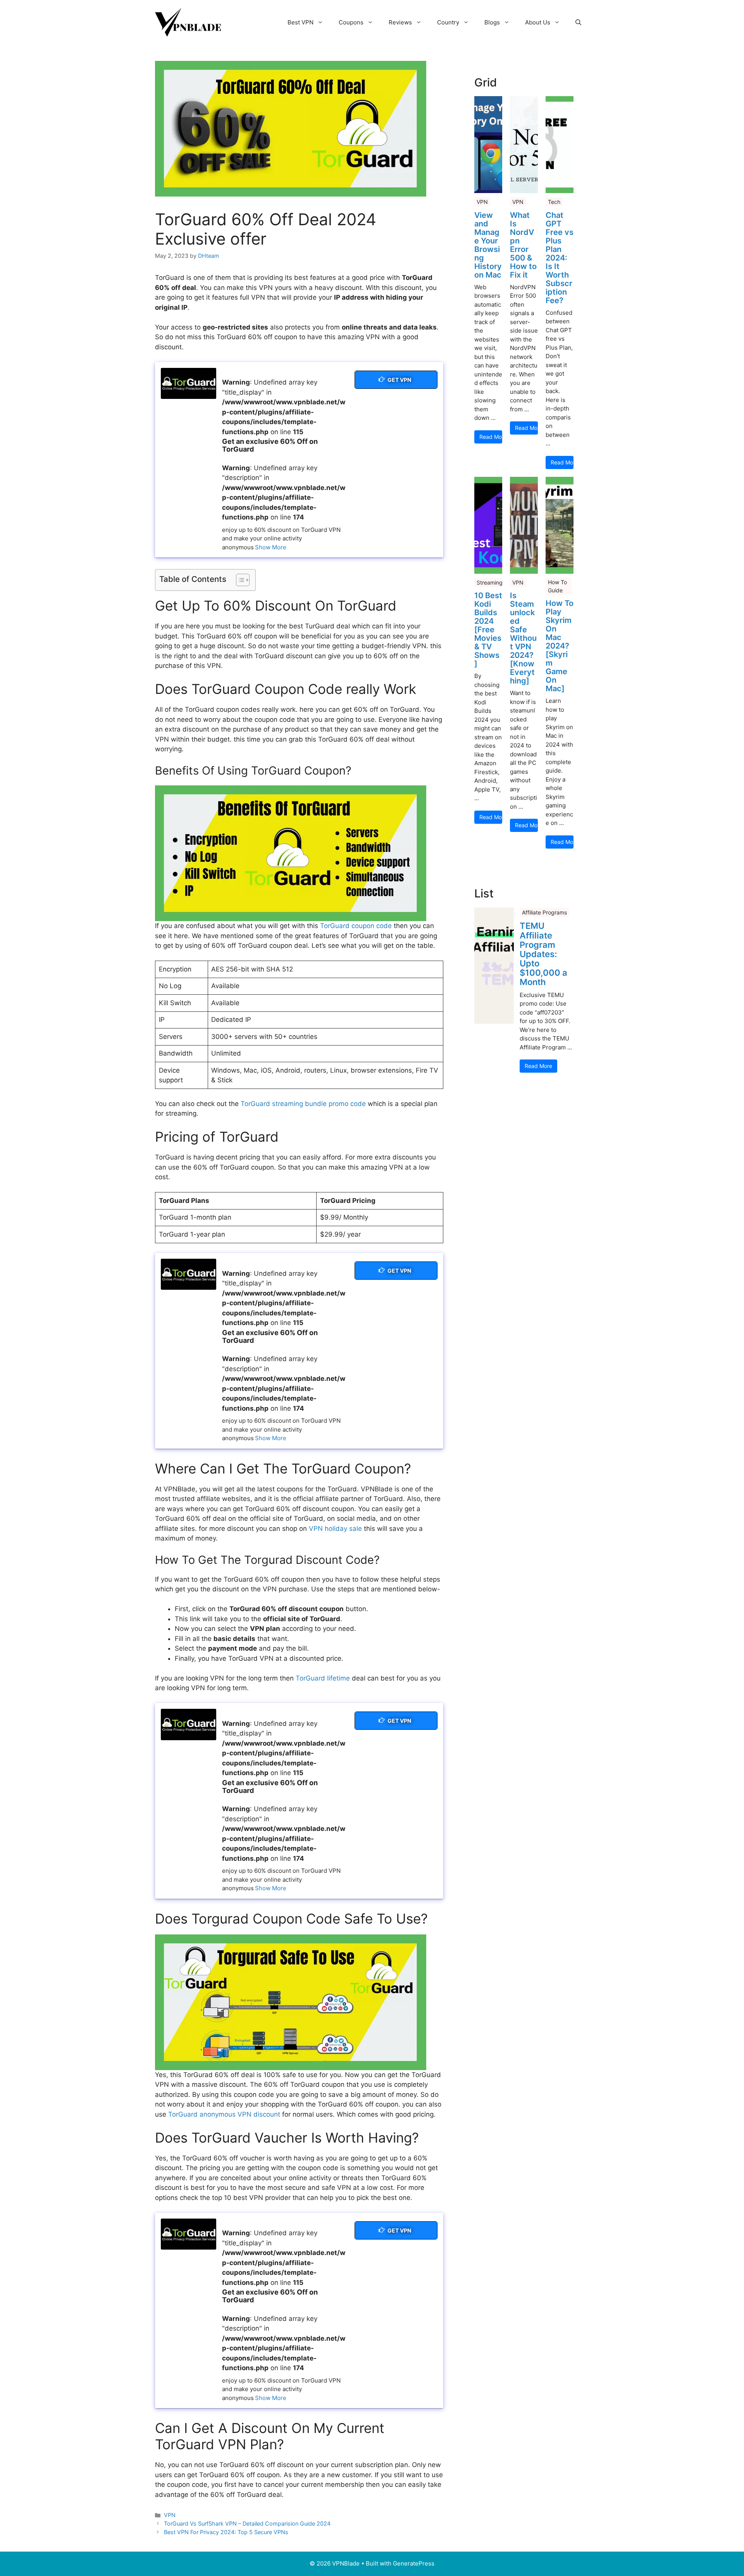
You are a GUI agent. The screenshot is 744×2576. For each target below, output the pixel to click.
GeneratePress (414, 2563)
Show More (271, 547)
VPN (170, 2515)
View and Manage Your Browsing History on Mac (488, 245)
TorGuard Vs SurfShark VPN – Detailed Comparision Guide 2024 (247, 2523)
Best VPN (301, 22)
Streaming (490, 582)
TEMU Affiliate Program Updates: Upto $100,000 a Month (543, 954)
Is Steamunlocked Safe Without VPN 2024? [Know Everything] (523, 638)
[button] (578, 22)
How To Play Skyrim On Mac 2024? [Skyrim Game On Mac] (560, 646)
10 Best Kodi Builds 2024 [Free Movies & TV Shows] (488, 630)
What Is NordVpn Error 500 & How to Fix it (523, 245)
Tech (554, 202)
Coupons (351, 22)
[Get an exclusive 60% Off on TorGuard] (189, 383)
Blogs (492, 22)
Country (448, 22)
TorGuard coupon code (356, 926)
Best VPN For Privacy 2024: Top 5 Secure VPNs (226, 2532)
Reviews (400, 22)
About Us (538, 22)
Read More (491, 437)
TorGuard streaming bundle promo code (303, 1104)
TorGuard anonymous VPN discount (224, 2114)
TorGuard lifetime (323, 1678)
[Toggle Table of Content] (239, 580)
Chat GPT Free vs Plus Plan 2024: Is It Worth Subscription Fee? (560, 258)
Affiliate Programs (544, 912)
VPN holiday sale (335, 1529)
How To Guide (557, 586)
